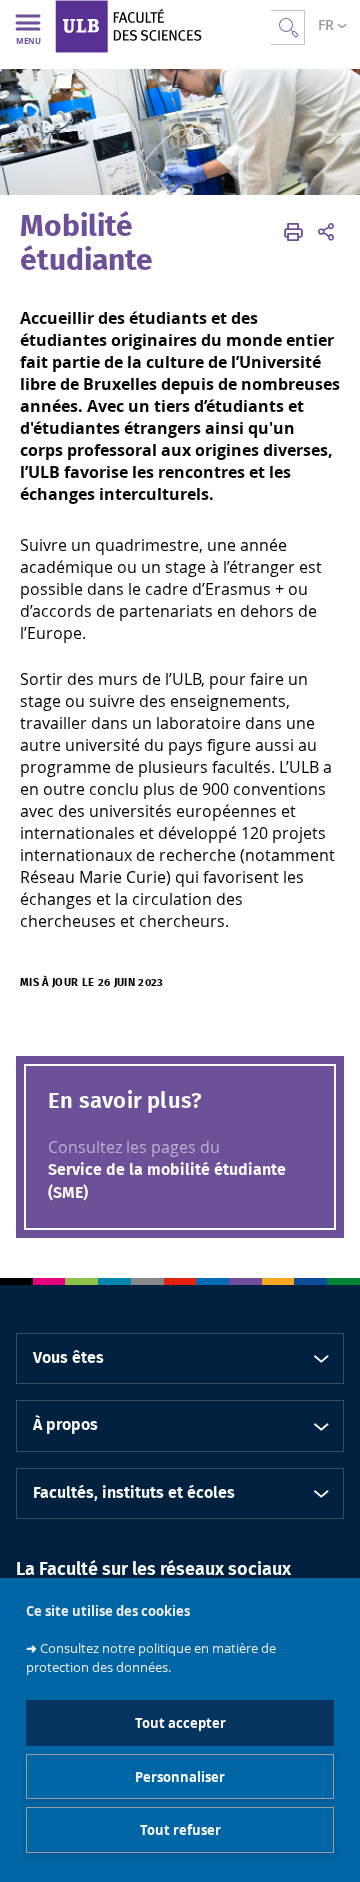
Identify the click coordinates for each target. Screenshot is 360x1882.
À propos (65, 1425)
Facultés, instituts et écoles (134, 1493)
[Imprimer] (293, 232)
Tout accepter (180, 1723)
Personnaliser (180, 1777)
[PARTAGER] (326, 232)
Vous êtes (68, 1358)
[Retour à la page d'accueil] (163, 26)
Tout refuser (180, 1830)
